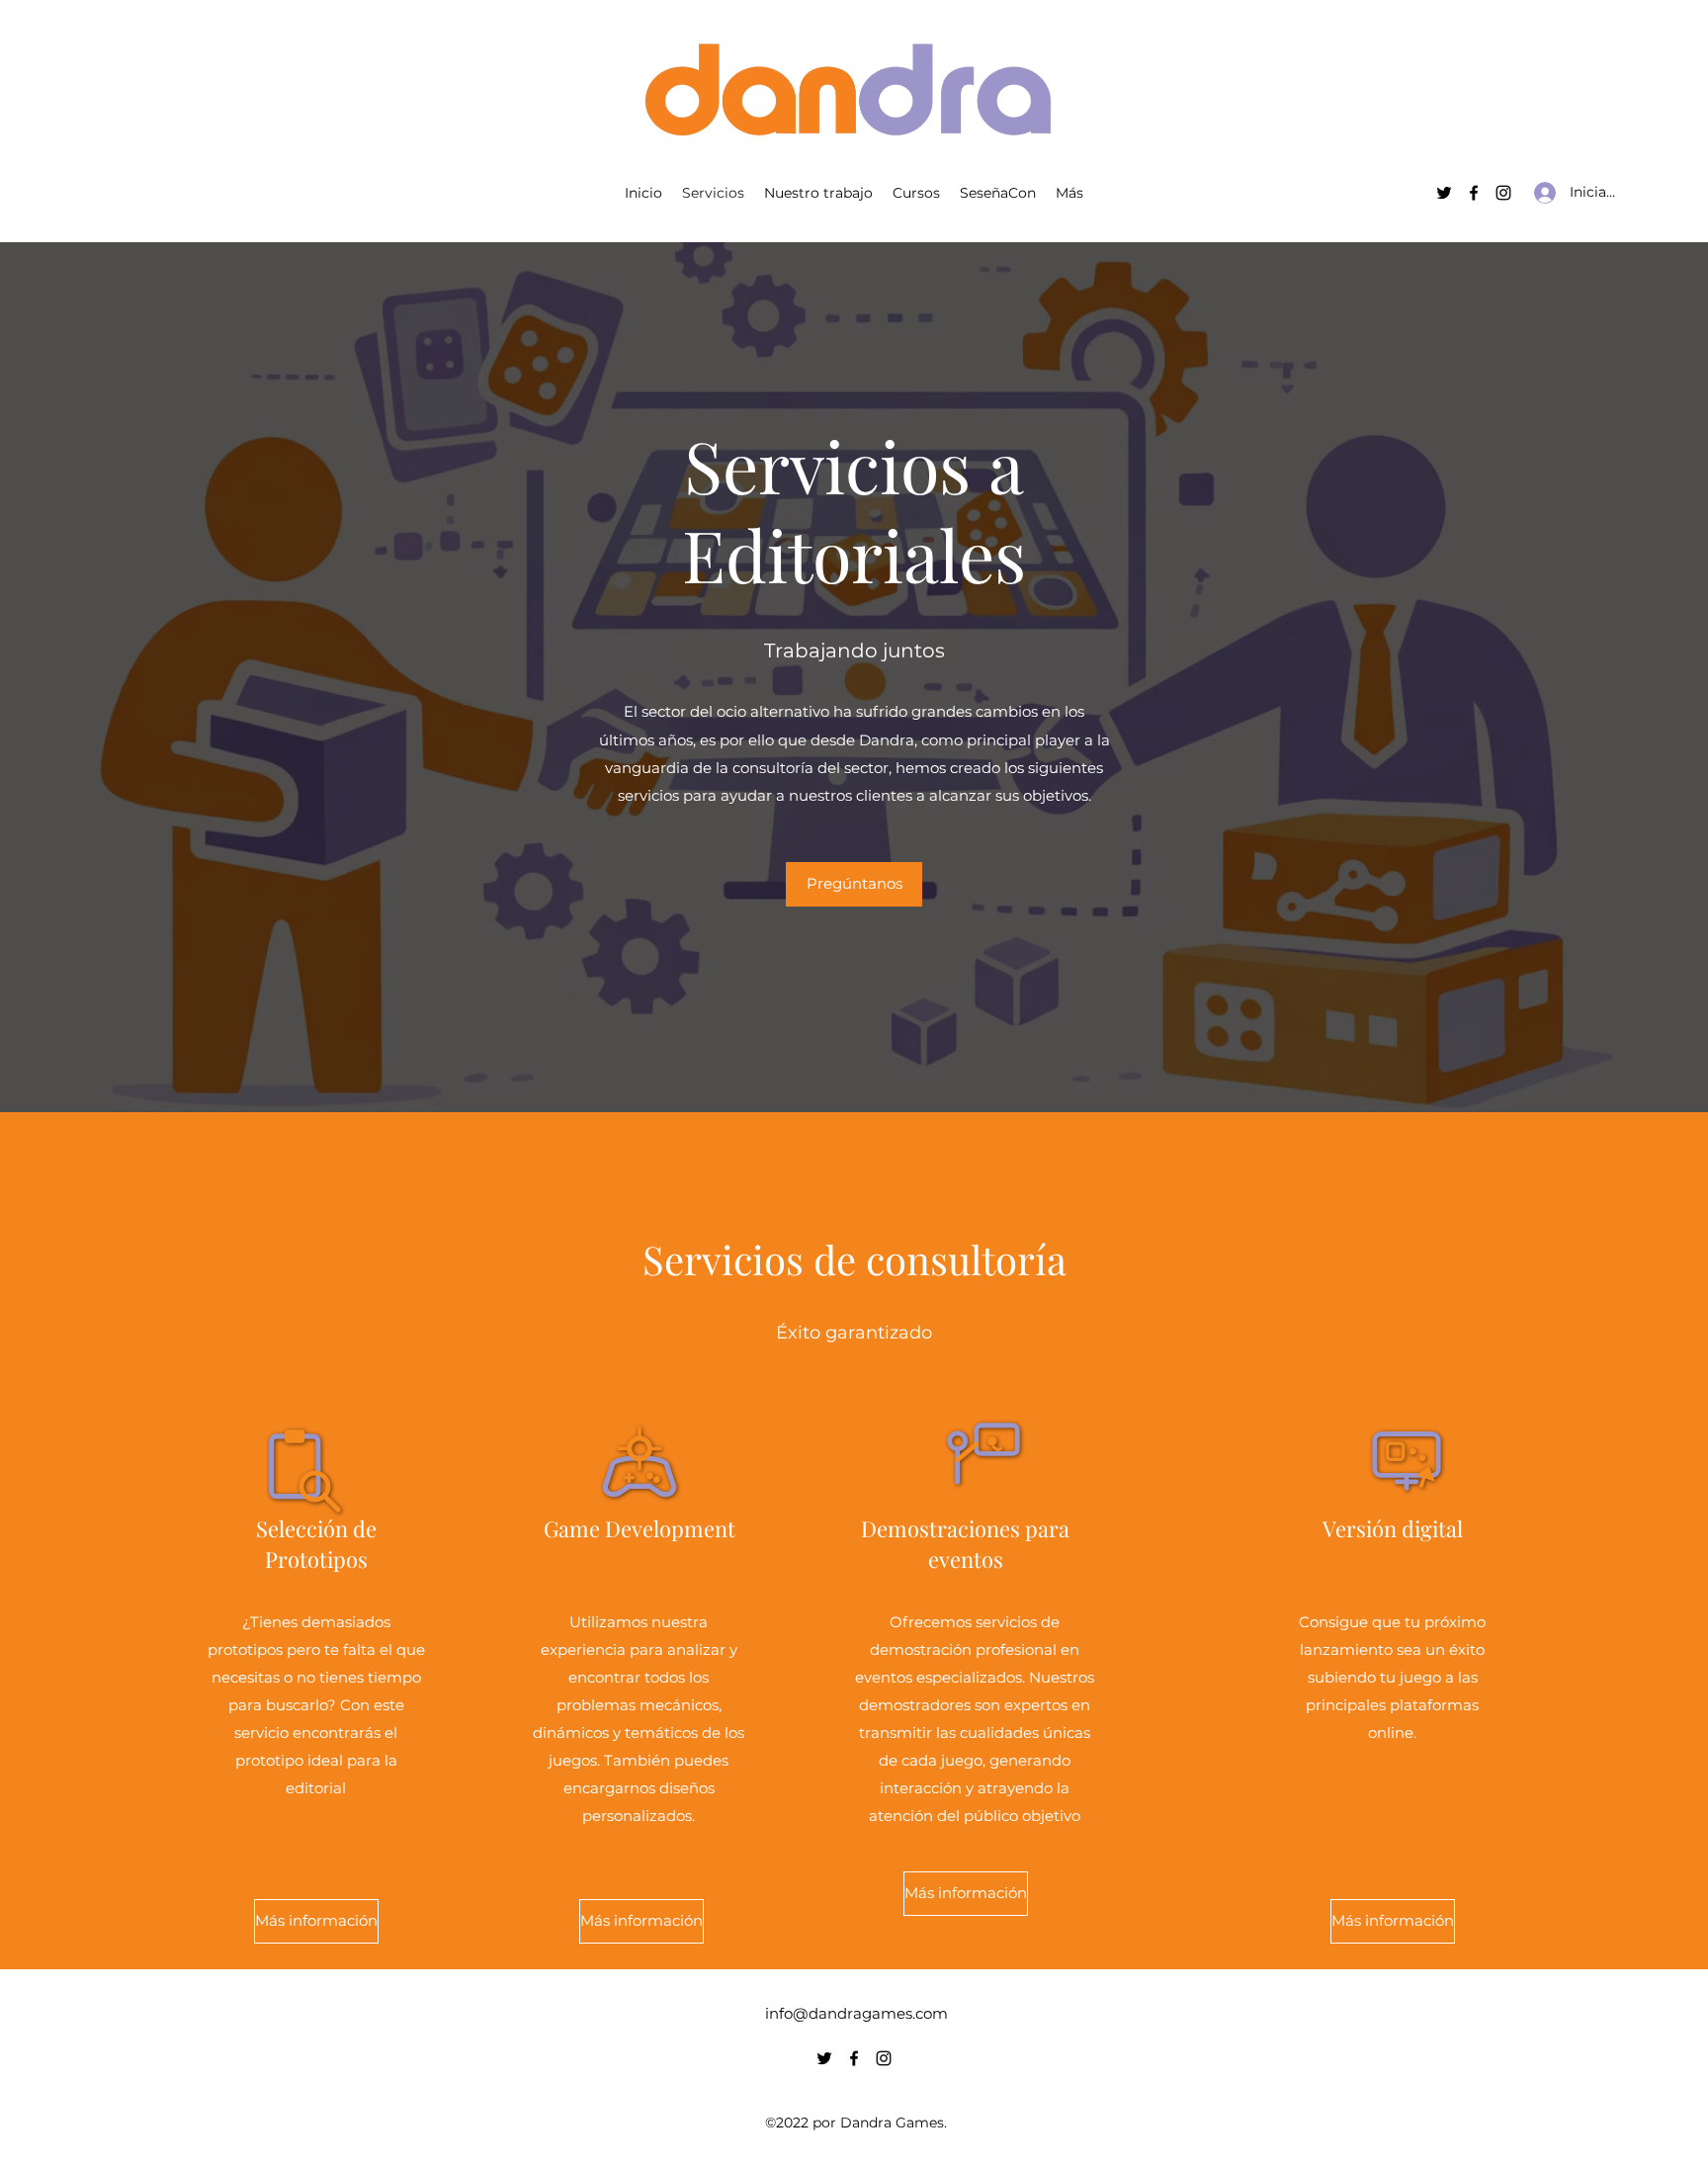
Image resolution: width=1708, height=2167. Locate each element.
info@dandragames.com (856, 2013)
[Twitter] (1444, 193)
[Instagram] (1503, 193)
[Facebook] (1474, 193)
